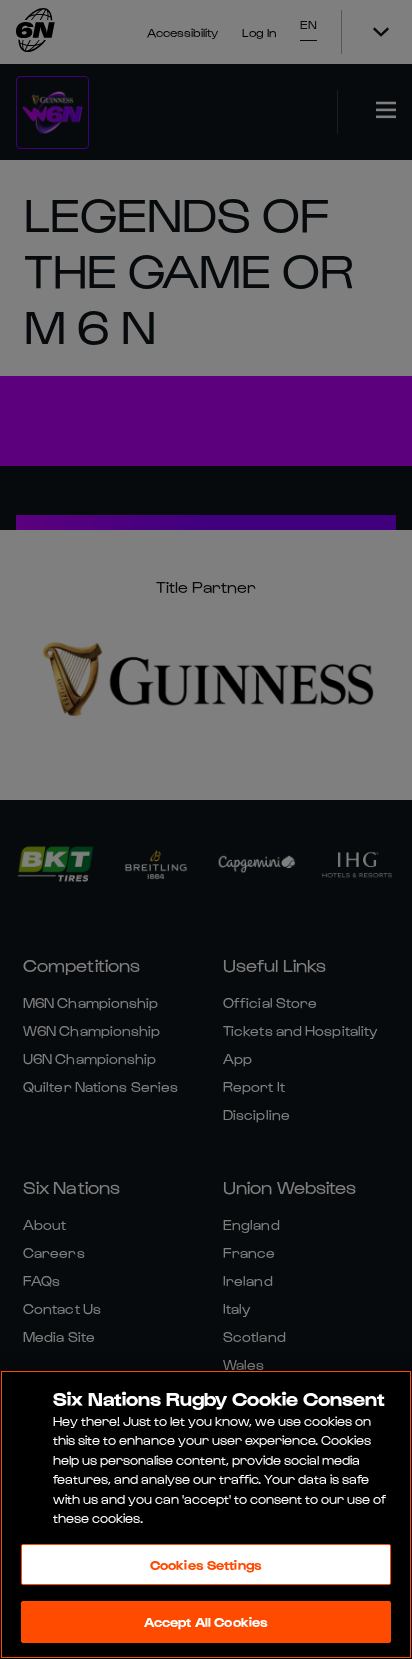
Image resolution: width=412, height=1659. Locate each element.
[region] (206, 1514)
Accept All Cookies (206, 1621)
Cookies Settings (206, 1564)
